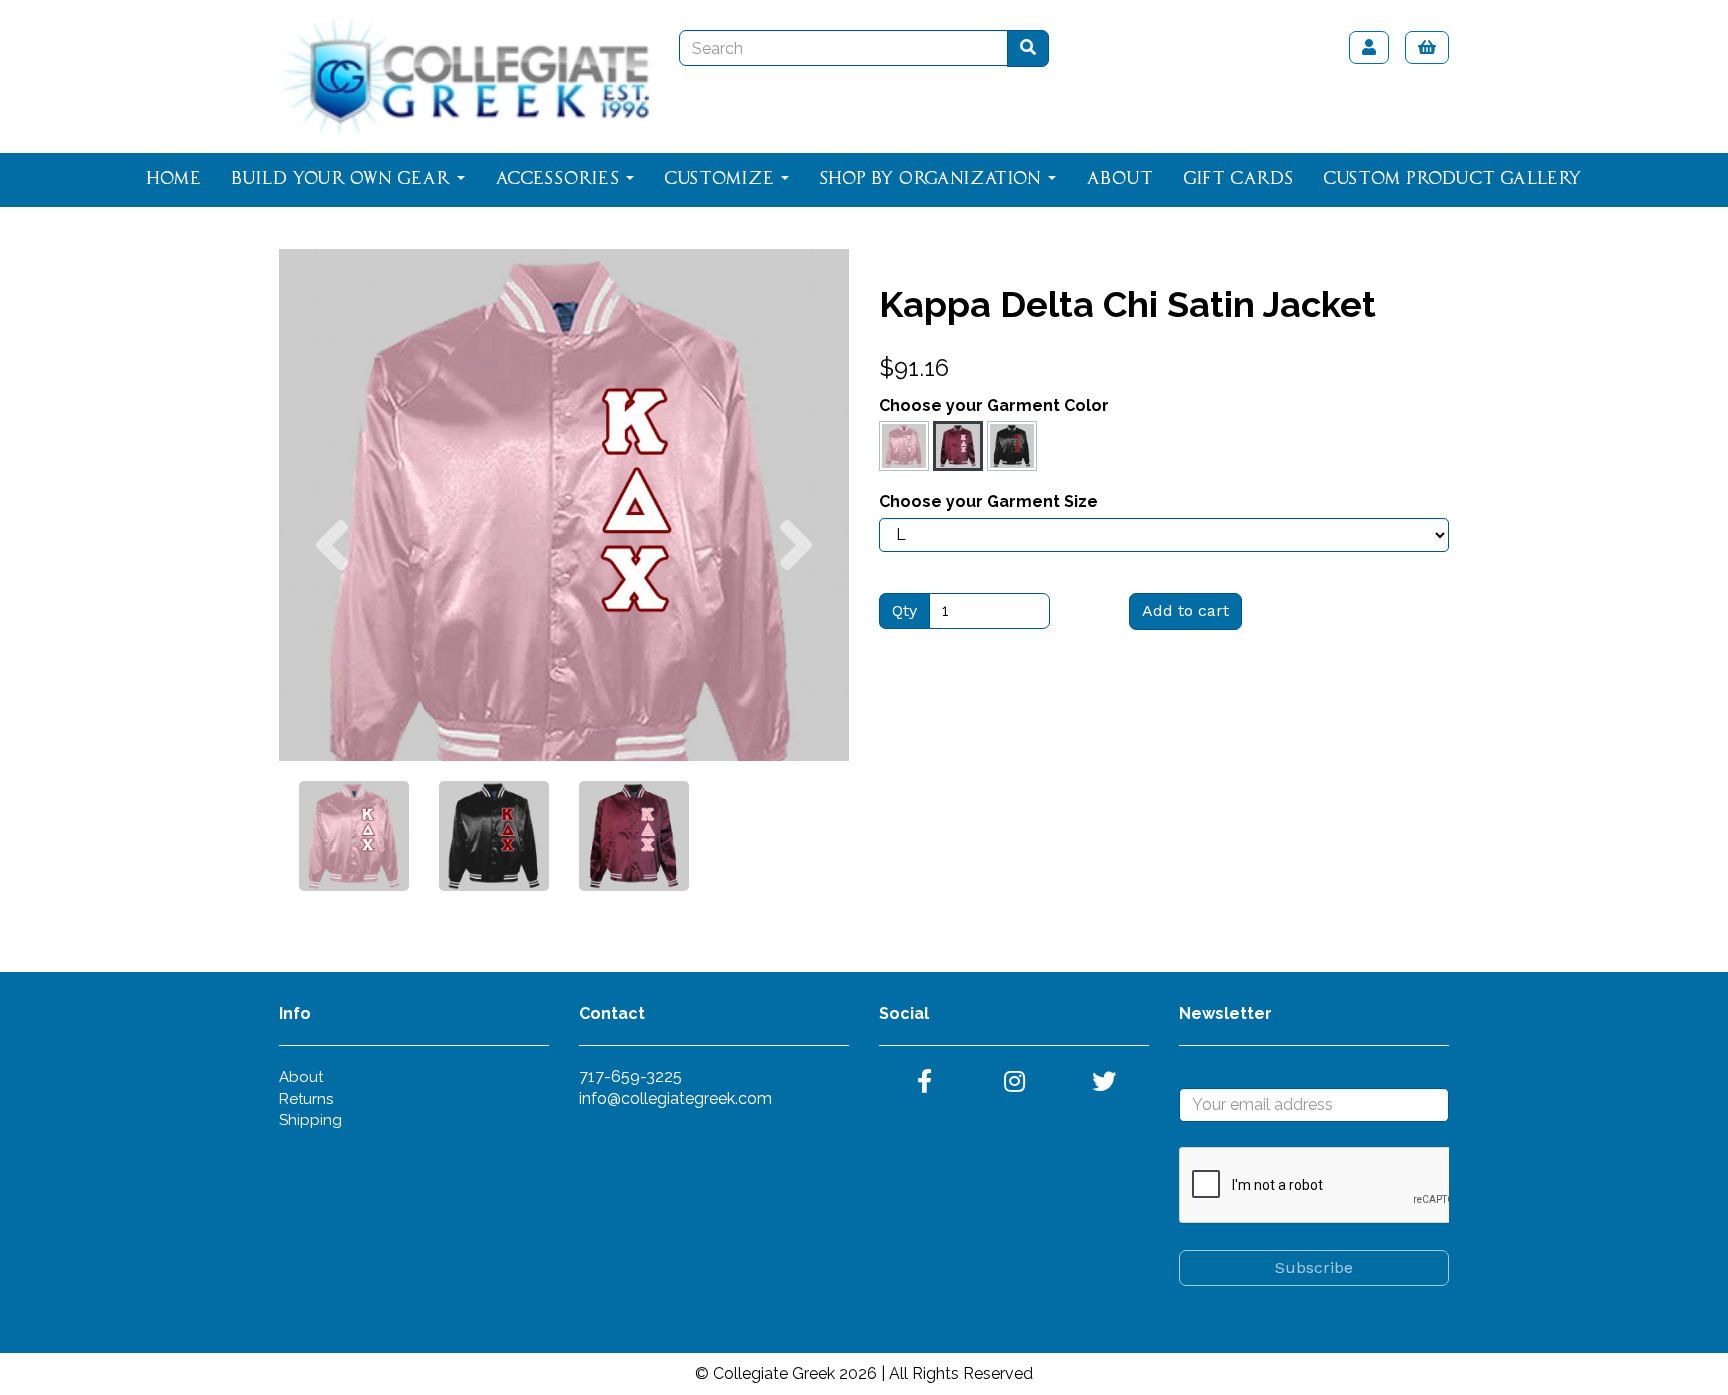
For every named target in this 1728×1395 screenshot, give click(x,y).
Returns (306, 1099)
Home (173, 179)
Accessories (559, 179)
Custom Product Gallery (1452, 179)
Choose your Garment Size (988, 501)
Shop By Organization (932, 179)
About (1119, 179)
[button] (332, 633)
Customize (721, 179)
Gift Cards (1238, 179)
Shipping (310, 1120)
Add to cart (1185, 610)
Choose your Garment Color (994, 405)
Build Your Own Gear (343, 179)
